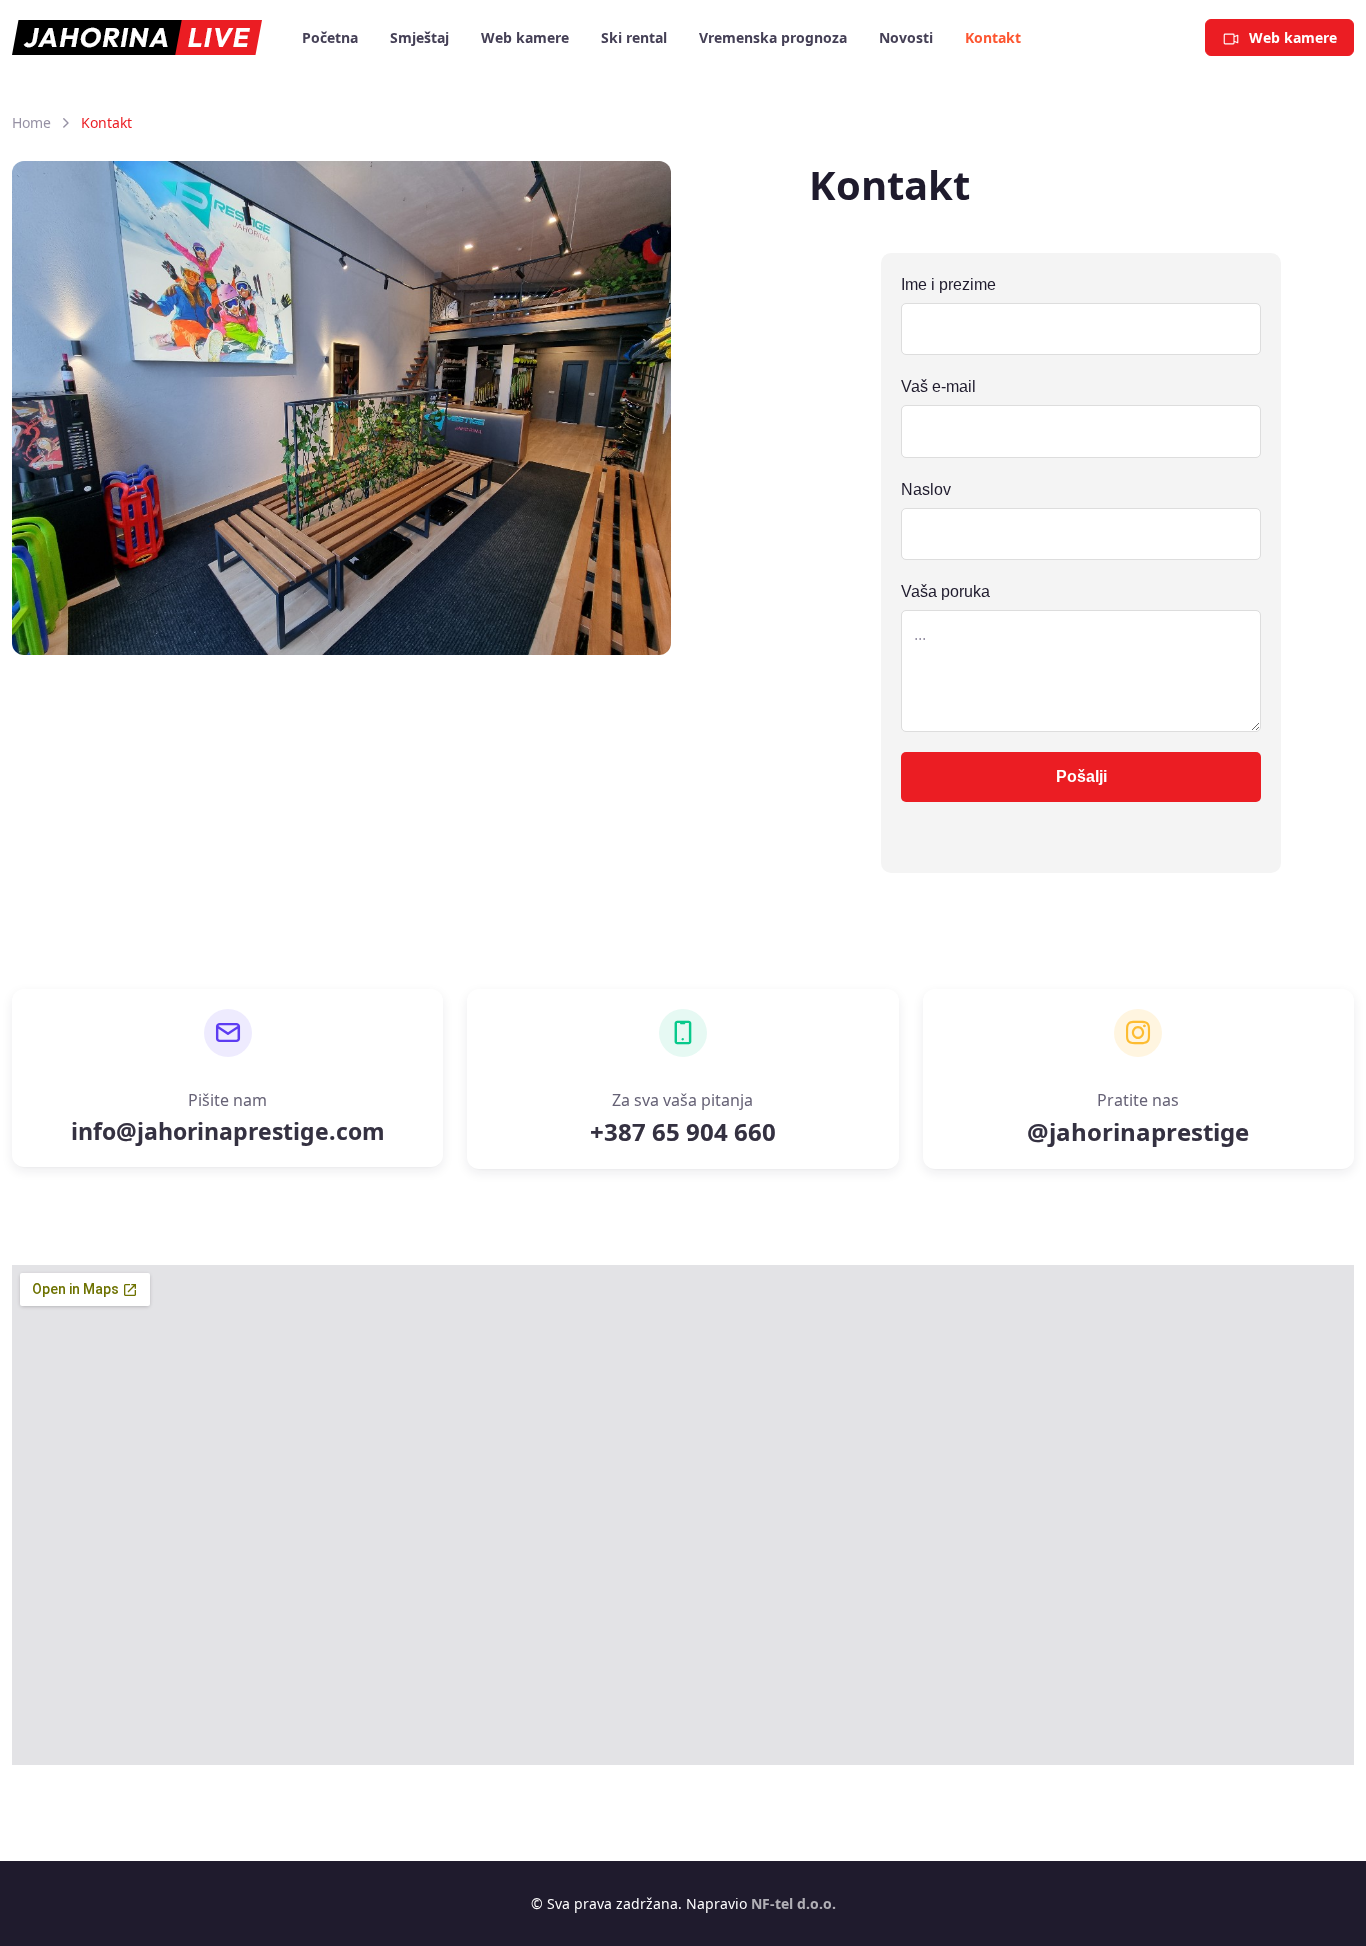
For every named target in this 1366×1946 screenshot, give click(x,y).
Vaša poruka (945, 591)
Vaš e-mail (938, 386)
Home (31, 122)
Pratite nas (1138, 1100)
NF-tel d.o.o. (793, 1903)
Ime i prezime (948, 284)
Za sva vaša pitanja (682, 1100)
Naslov (926, 489)
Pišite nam (227, 1100)
